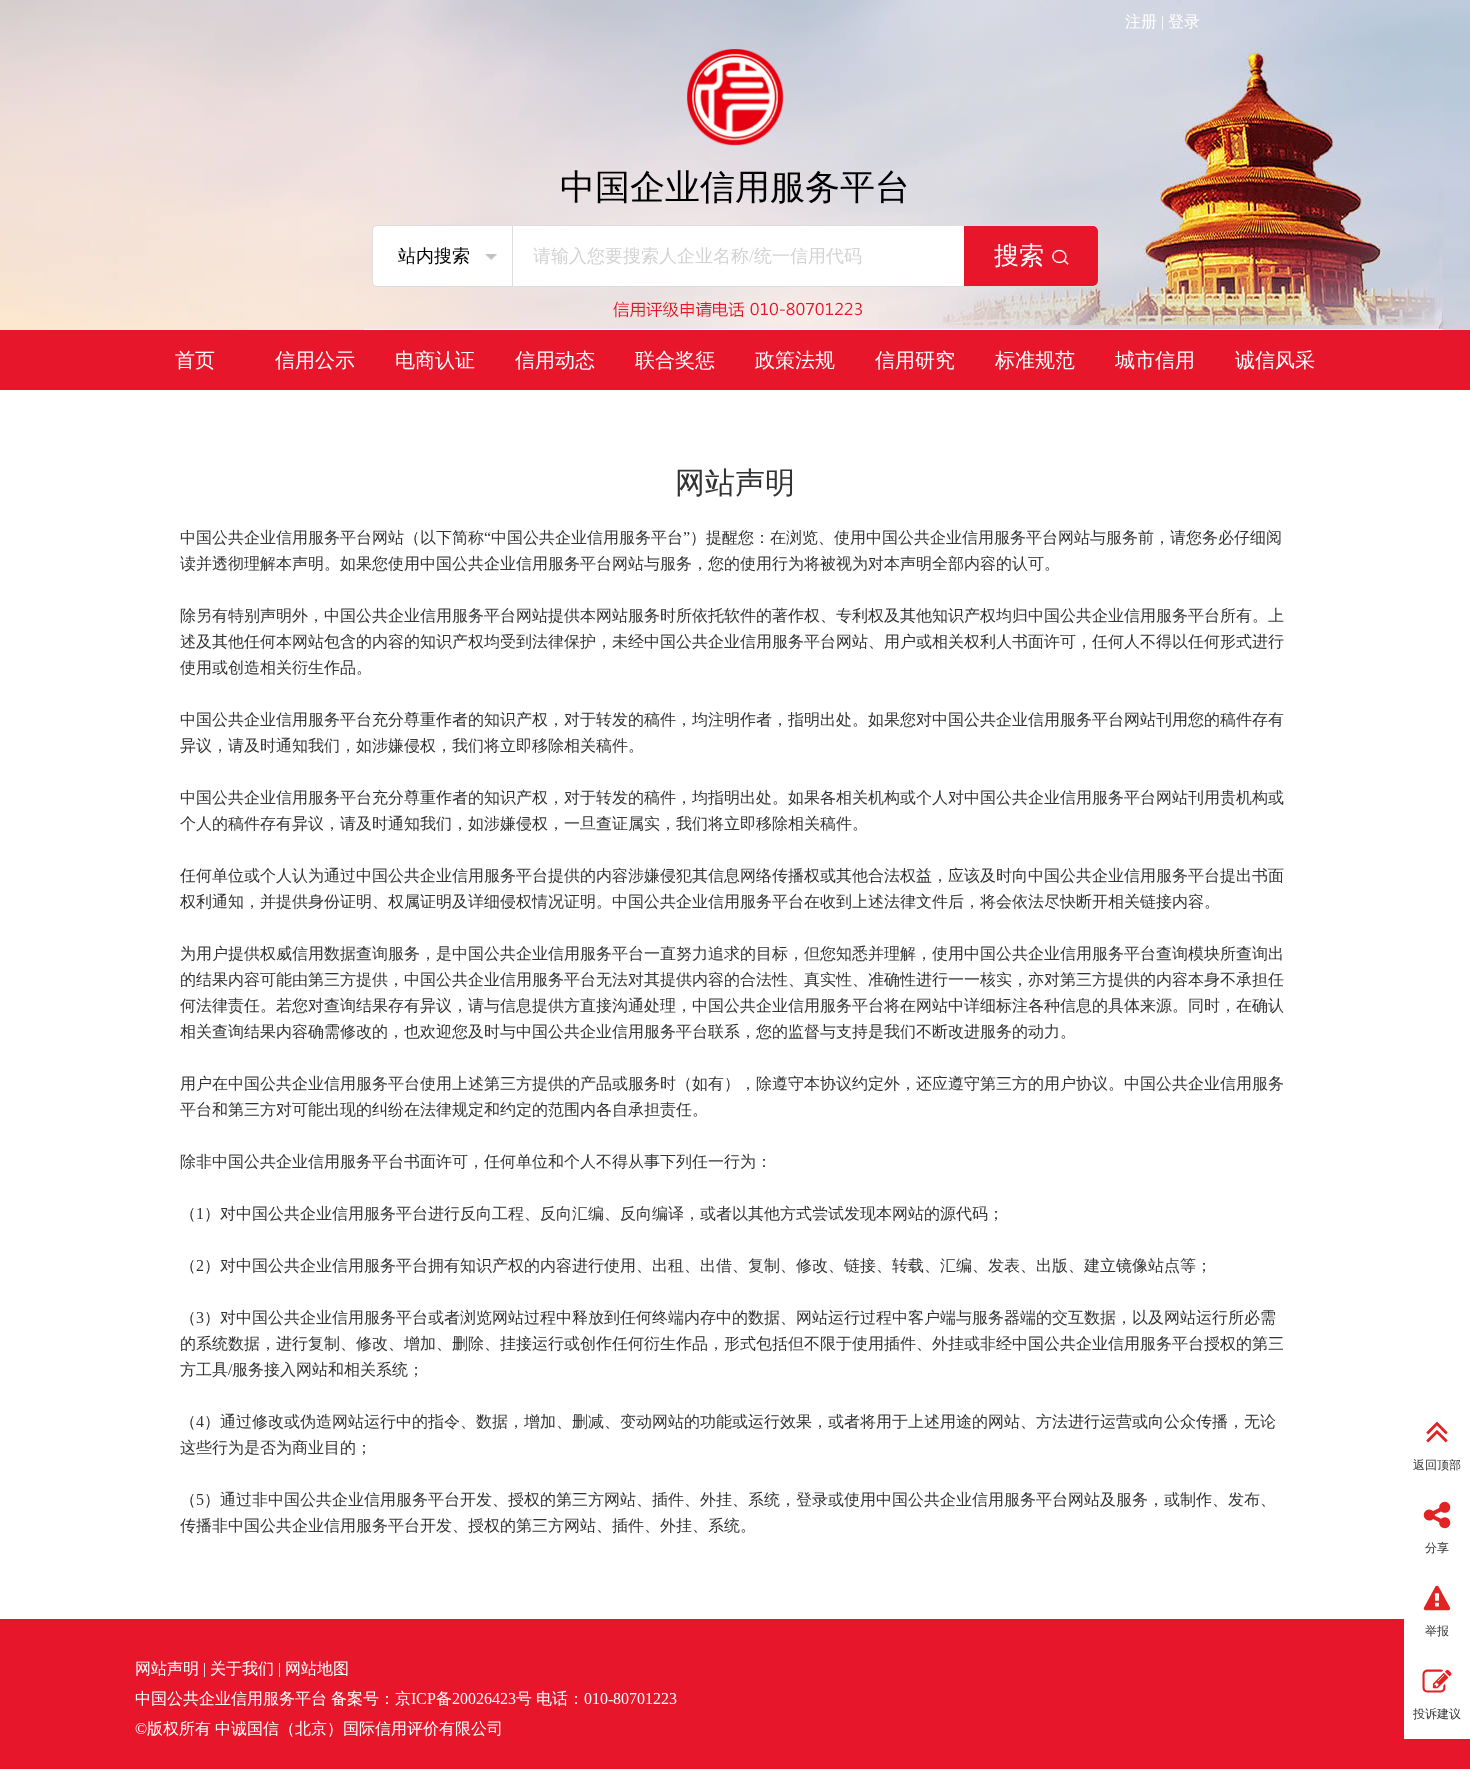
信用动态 (555, 360)
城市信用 (1155, 360)
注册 (1141, 21)
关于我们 (242, 1668)
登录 (1184, 21)
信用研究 (915, 360)
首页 (195, 360)
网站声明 (167, 1668)
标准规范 (1035, 360)
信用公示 (315, 360)
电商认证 (435, 360)
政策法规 (795, 360)
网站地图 (317, 1668)
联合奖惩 (675, 360)
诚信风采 (1275, 360)
